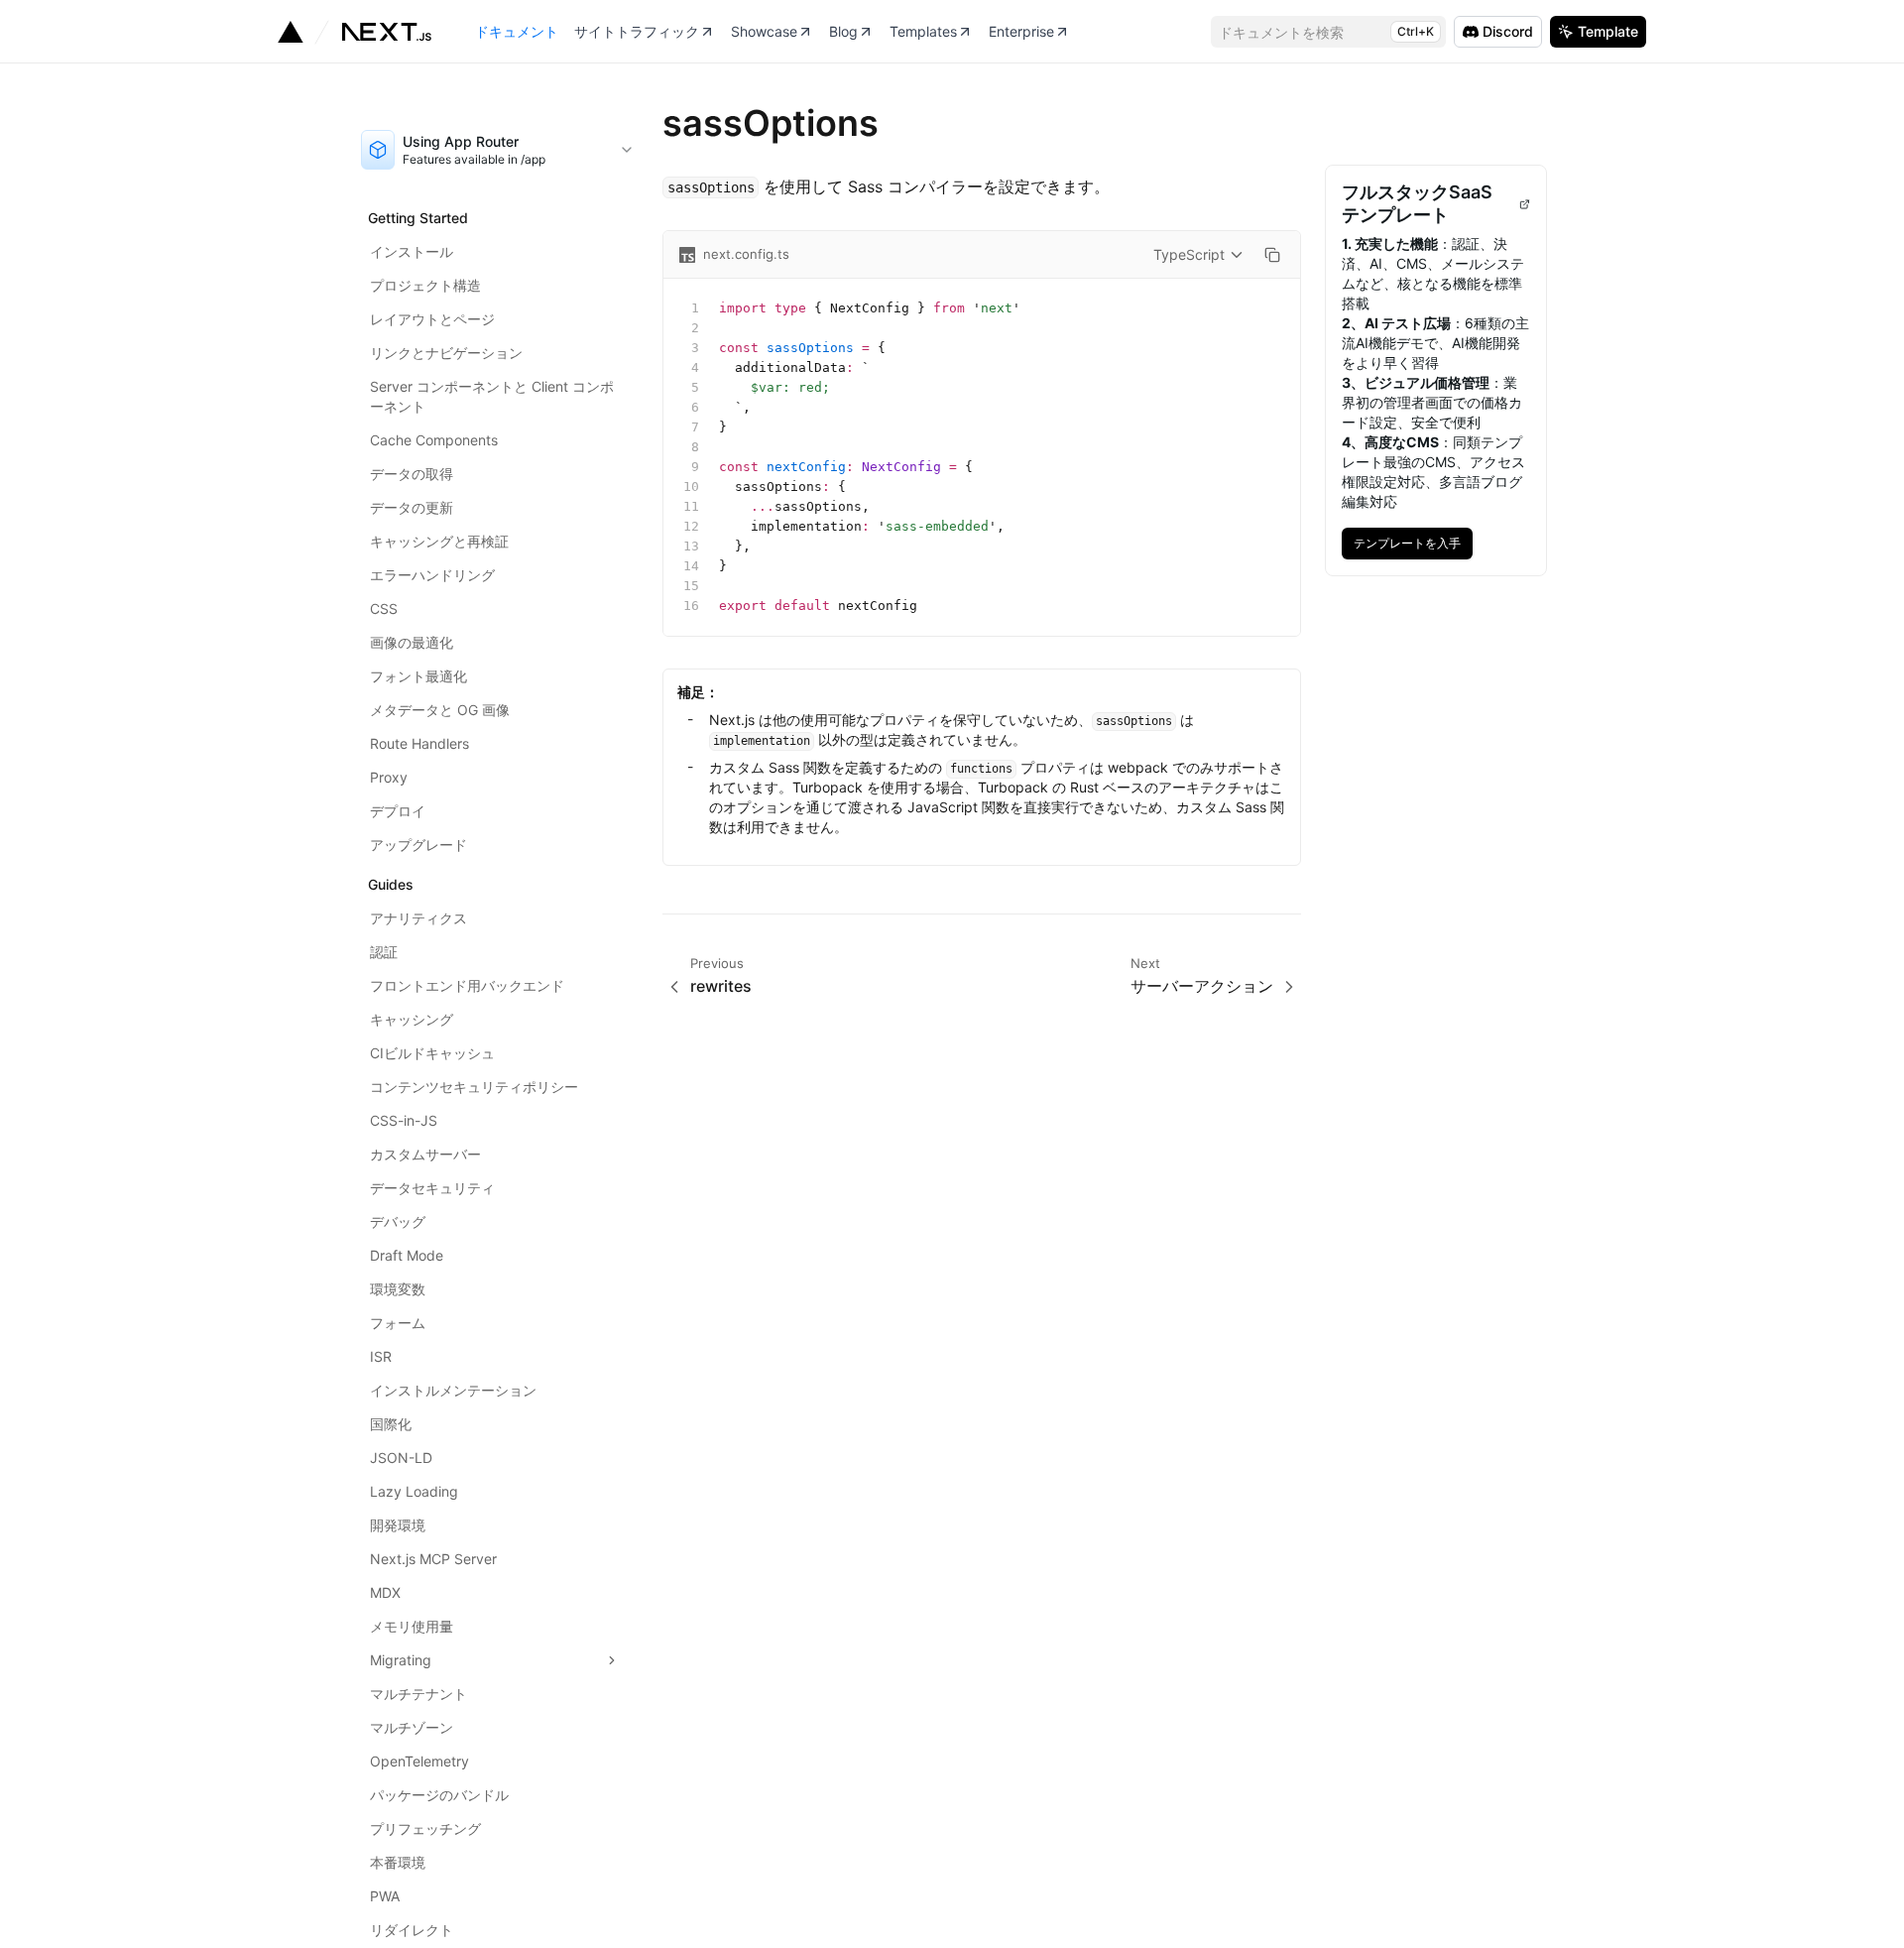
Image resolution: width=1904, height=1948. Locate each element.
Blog (843, 31)
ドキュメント (517, 31)
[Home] (355, 32)
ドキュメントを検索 (1326, 32)
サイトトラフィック (637, 31)
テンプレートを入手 (1413, 539)
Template (1608, 31)
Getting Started (418, 218)
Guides (391, 884)
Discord (1508, 31)
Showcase (764, 31)
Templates (923, 31)
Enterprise (1021, 31)
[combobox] (498, 150)
